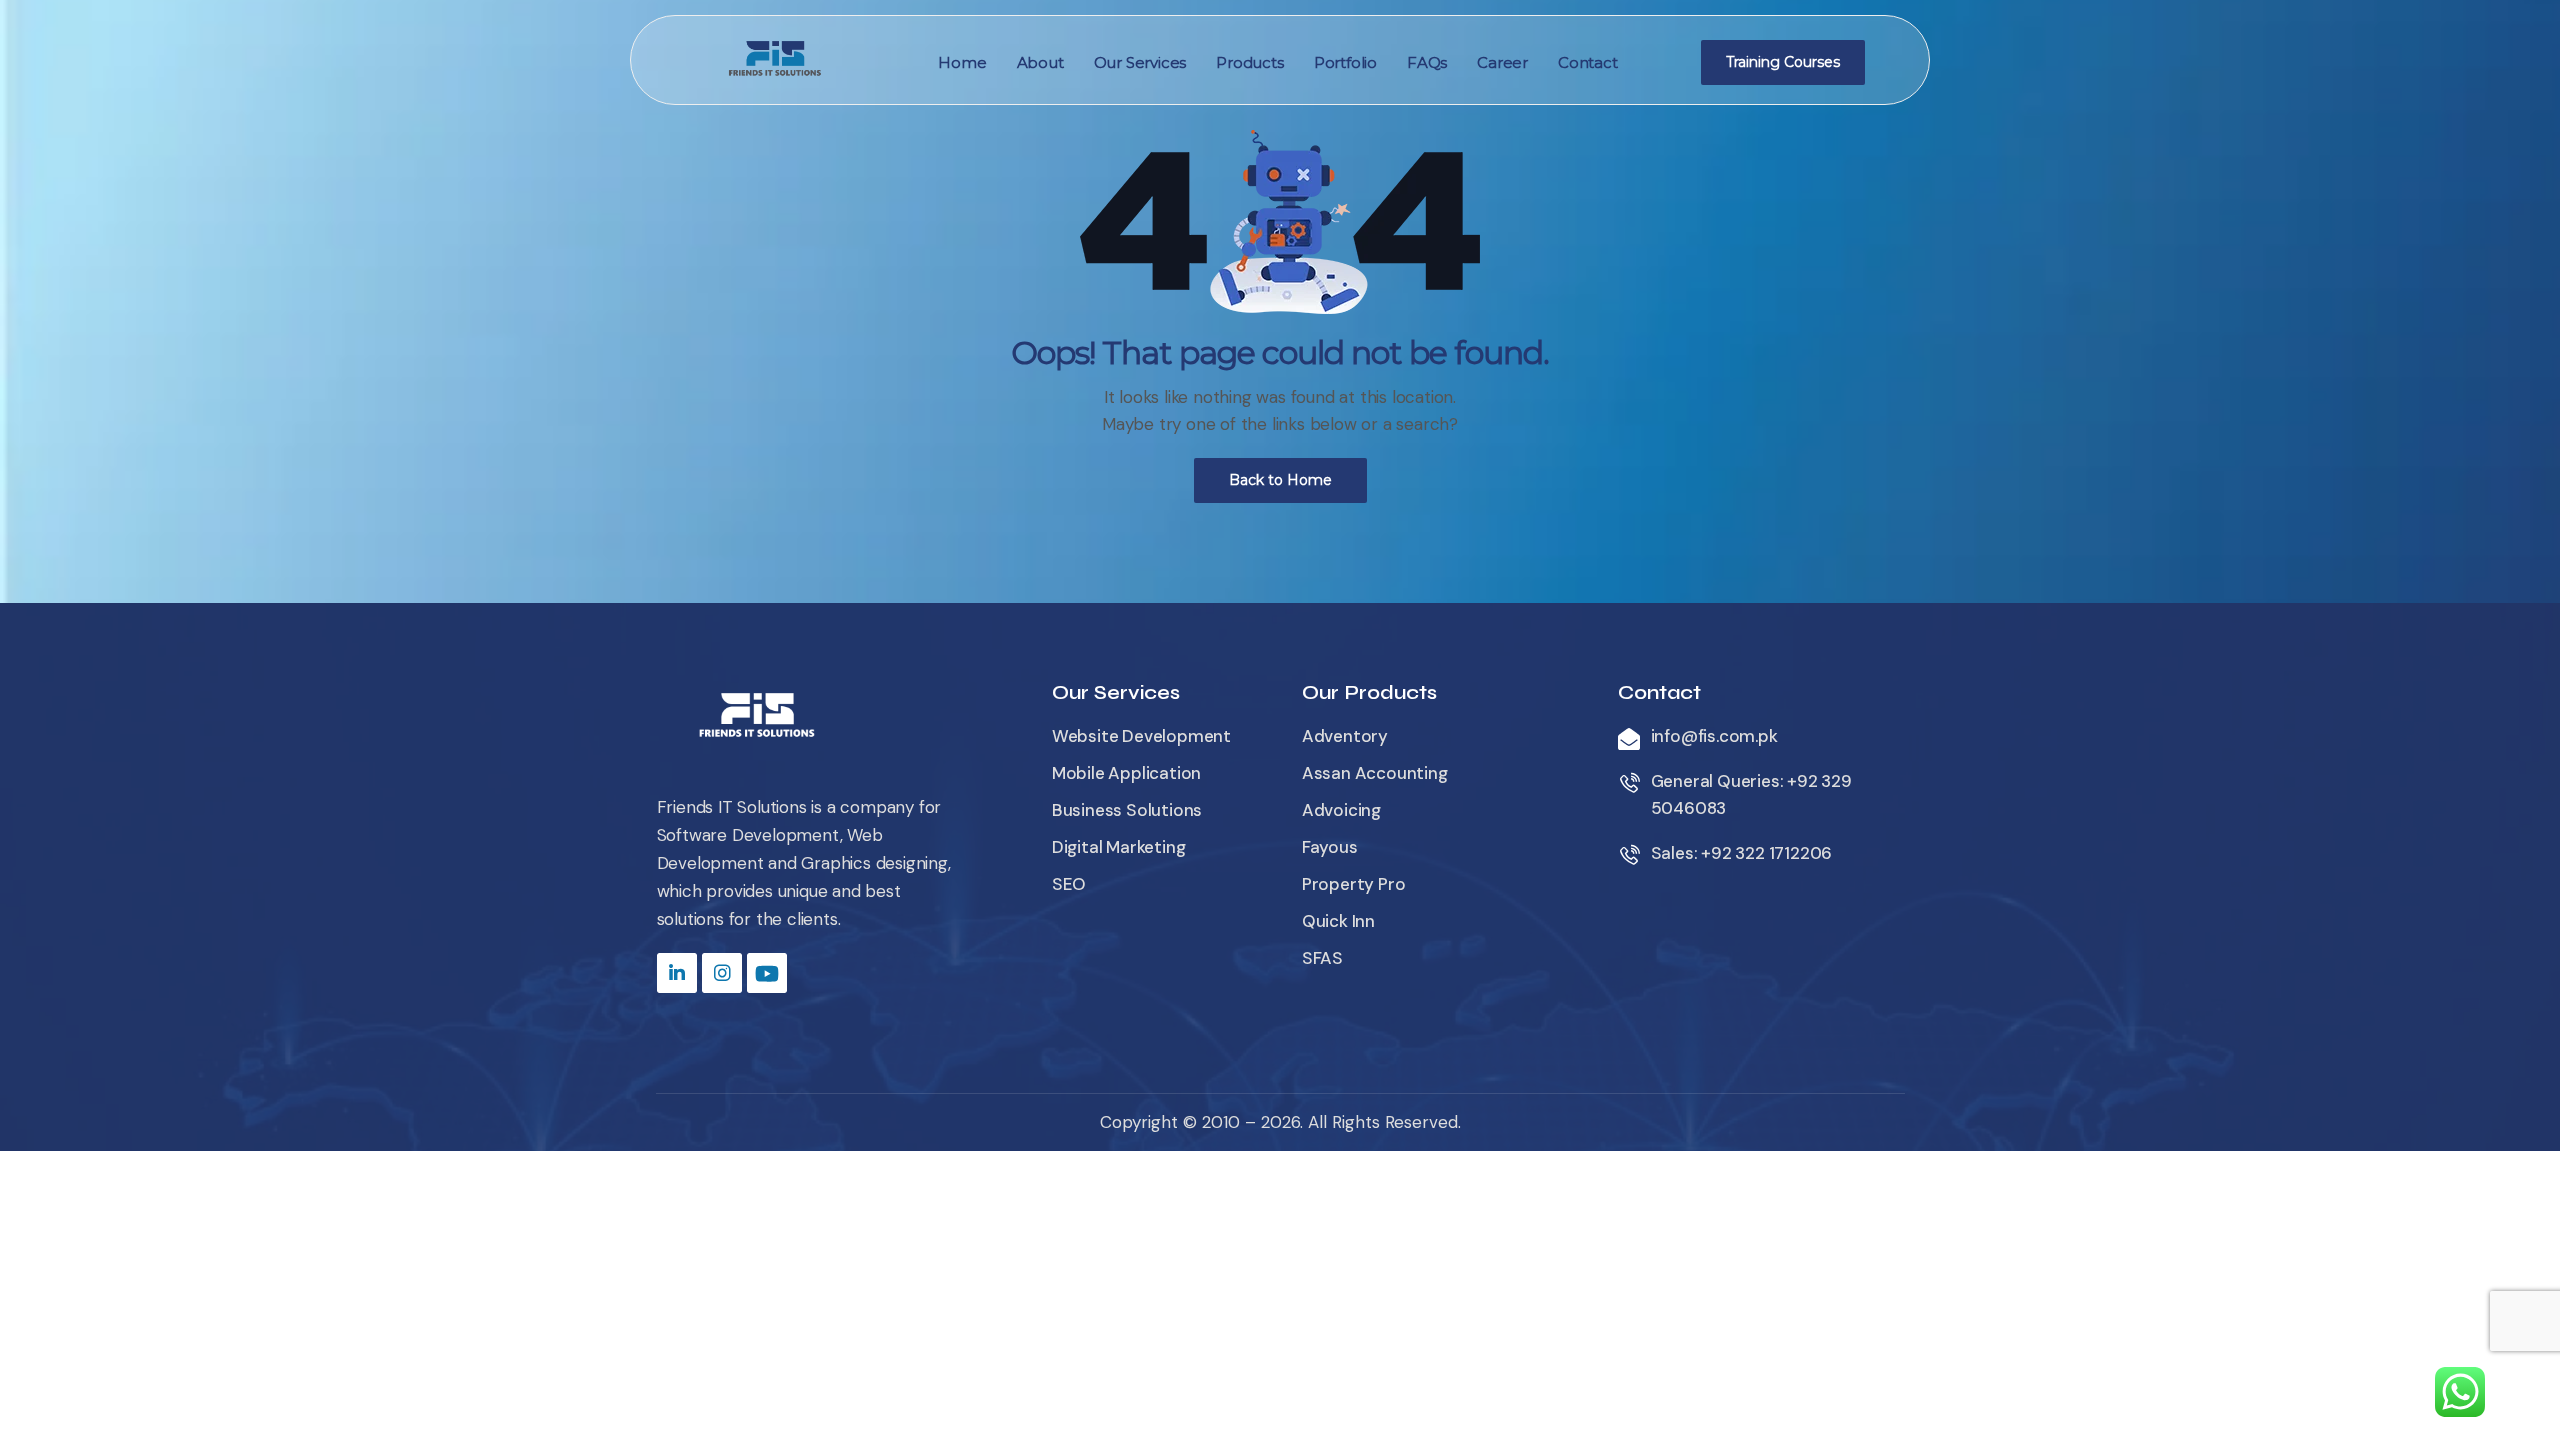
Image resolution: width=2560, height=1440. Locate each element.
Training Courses (1783, 62)
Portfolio (1345, 62)
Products (1249, 62)
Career (1502, 62)
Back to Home (1280, 480)
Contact (1588, 62)
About (1040, 62)
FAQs (1427, 62)
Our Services (1140, 62)
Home (962, 62)
